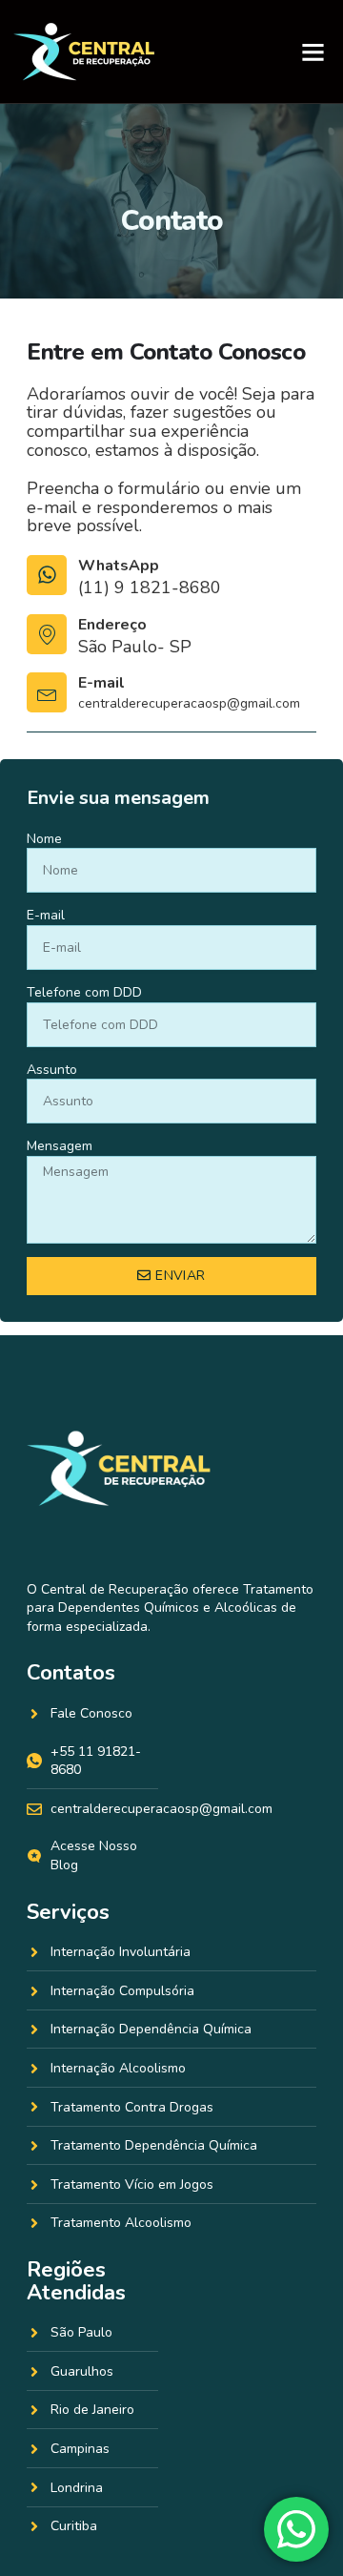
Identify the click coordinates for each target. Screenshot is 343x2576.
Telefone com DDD (84, 992)
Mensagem (60, 1146)
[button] (313, 52)
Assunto (52, 1070)
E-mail (101, 683)
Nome (44, 839)
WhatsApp (119, 566)
